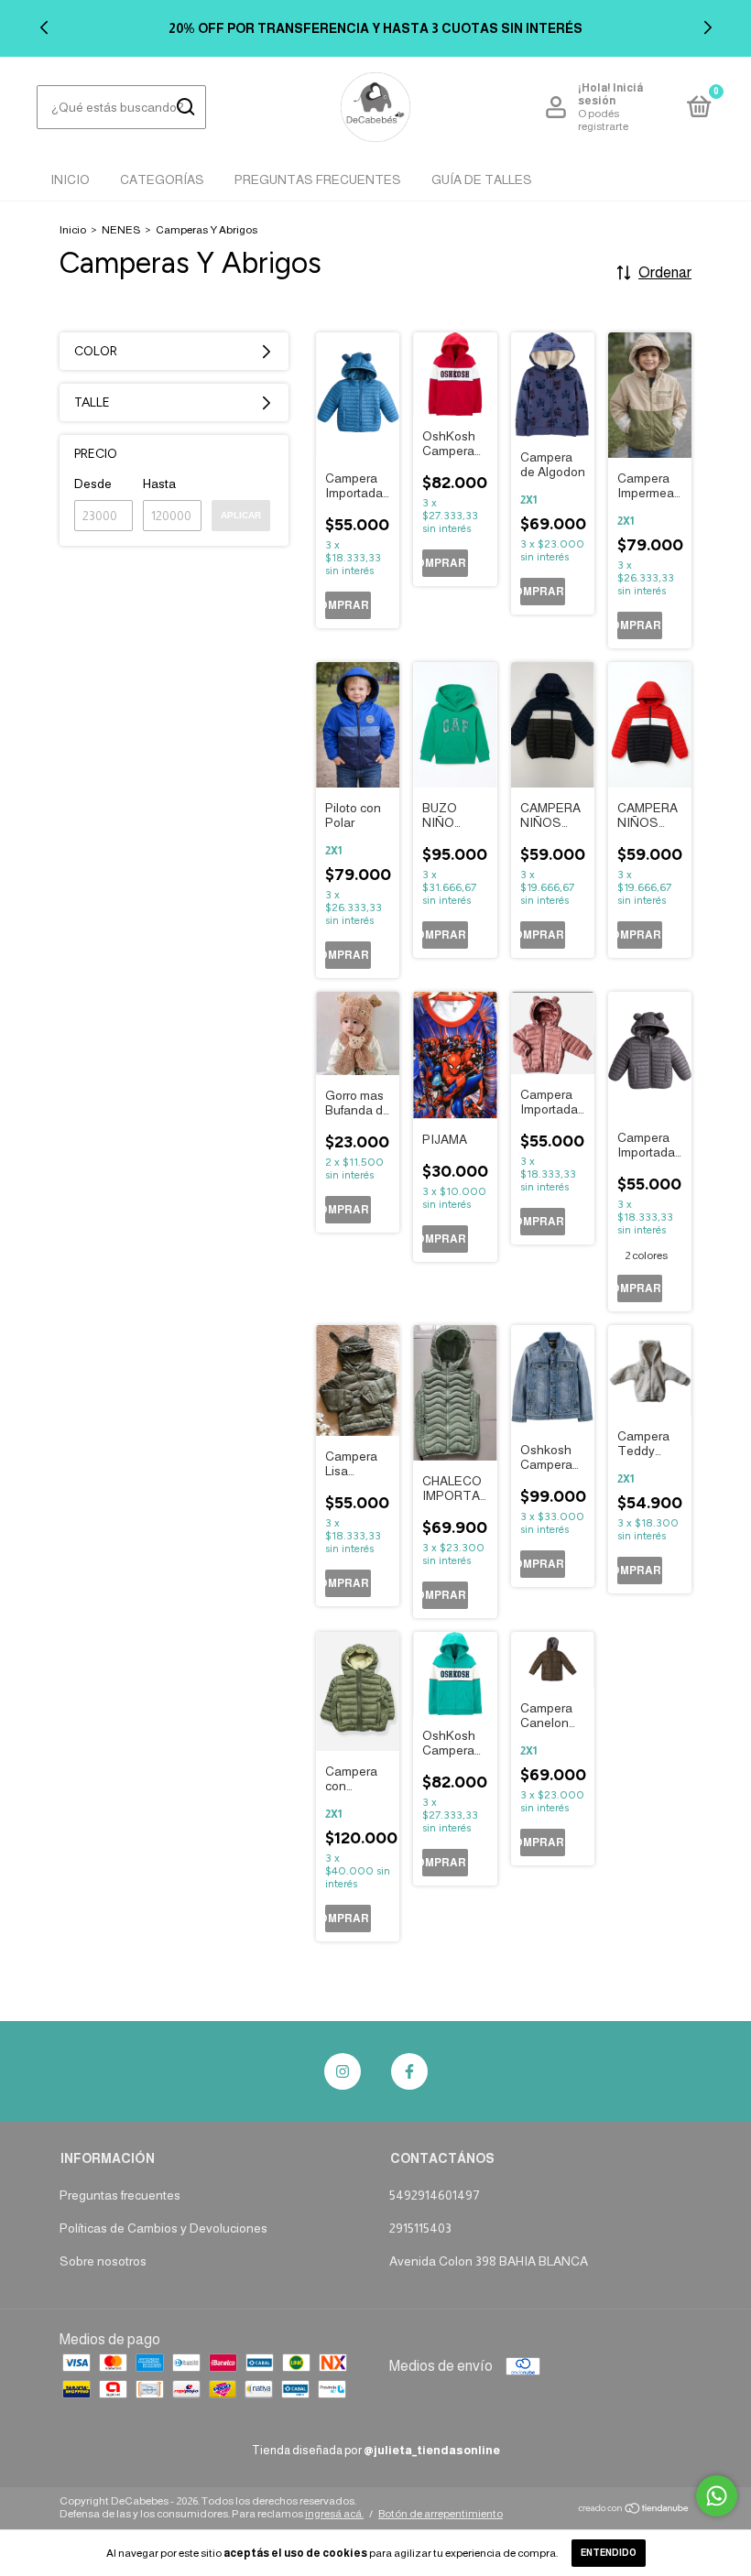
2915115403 (420, 2228)
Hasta (159, 484)
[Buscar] (185, 107)
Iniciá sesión (610, 94)
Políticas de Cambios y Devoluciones (163, 2228)
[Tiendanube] (634, 2510)
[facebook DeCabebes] (409, 2071)
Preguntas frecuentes (120, 2195)
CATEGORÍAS (162, 179)
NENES (121, 230)
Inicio (70, 179)
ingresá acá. (334, 2514)
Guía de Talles (482, 179)
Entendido (609, 2553)
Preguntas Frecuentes (318, 179)
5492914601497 (434, 2195)
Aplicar (241, 515)
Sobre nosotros (103, 2261)
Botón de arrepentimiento (441, 2514)
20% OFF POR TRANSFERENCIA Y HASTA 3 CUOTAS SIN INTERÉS (375, 28)
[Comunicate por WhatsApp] (717, 2496)
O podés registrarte (603, 120)
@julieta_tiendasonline (432, 2450)
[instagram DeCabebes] (343, 2071)
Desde (93, 484)
